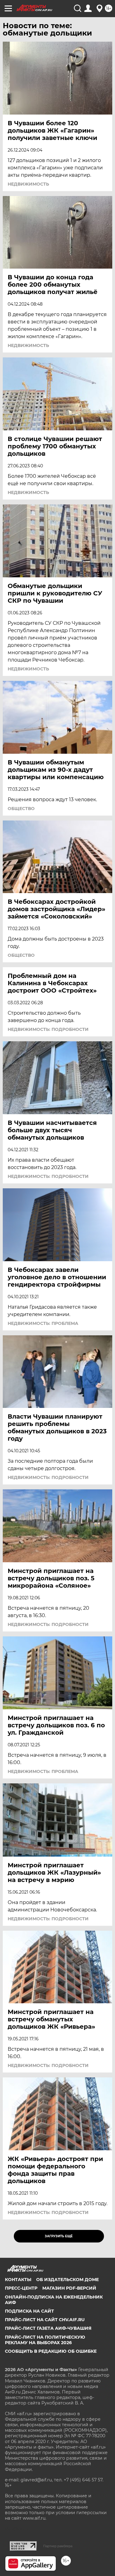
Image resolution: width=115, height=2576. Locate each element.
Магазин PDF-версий (69, 2288)
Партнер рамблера (58, 2546)
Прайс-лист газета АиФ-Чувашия (48, 2328)
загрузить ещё (59, 2236)
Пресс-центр (21, 2288)
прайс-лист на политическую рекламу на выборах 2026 (45, 2340)
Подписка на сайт (29, 2311)
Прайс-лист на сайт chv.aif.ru (45, 2320)
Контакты (18, 2280)
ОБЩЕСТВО (21, 809)
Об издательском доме (67, 2280)
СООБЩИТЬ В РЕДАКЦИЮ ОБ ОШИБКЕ (51, 2351)
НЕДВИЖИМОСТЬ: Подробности (48, 1029)
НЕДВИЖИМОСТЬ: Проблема (43, 1323)
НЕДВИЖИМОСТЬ (28, 184)
